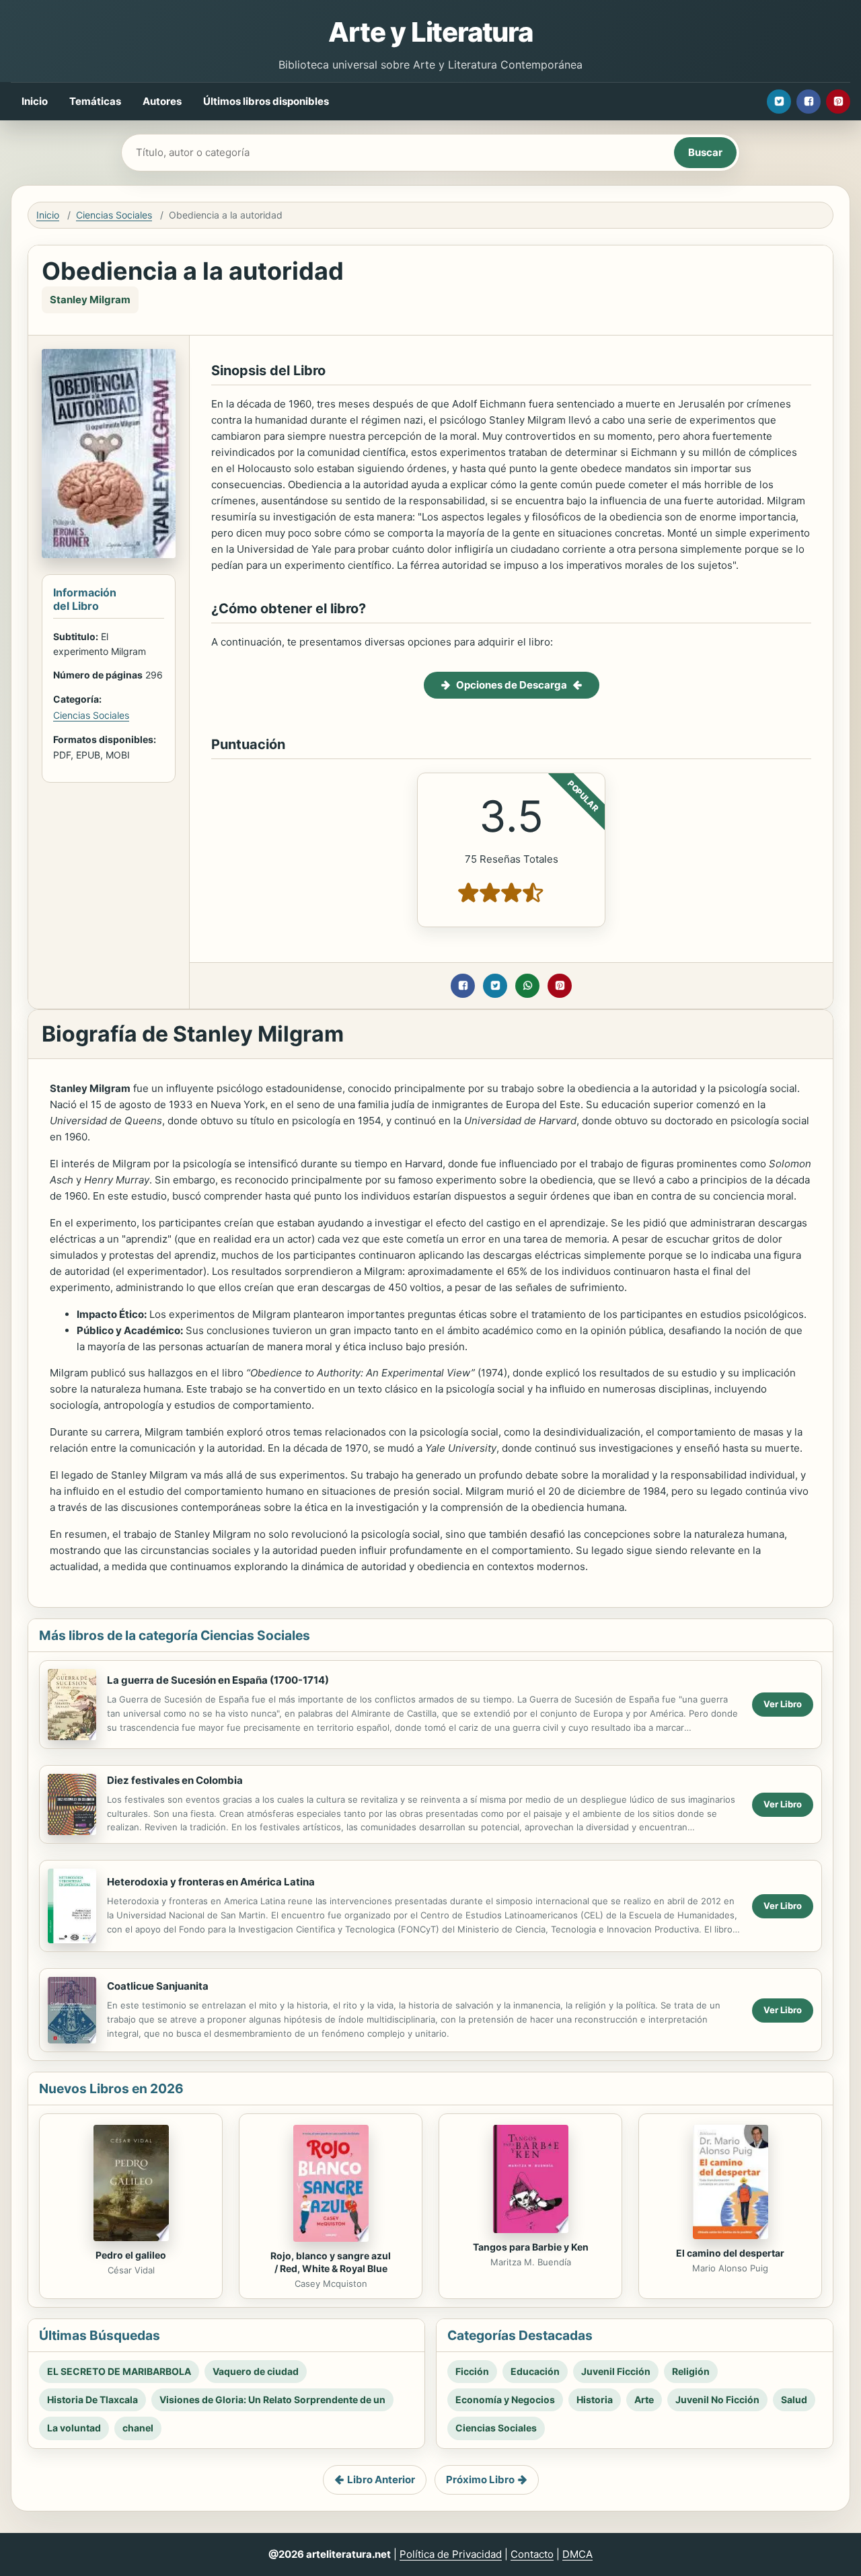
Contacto (532, 2554)
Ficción (472, 2371)
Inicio (35, 101)
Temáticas (95, 101)
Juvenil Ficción (616, 2371)
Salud (794, 2399)
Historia (595, 2399)
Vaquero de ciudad (256, 2371)
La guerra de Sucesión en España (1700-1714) (218, 1680)
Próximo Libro (480, 2480)
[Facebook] (809, 102)
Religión (691, 2371)
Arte (644, 2399)
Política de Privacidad (451, 2554)
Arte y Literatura (430, 32)
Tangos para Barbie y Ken (531, 2247)
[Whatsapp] (527, 986)
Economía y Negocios (505, 2399)
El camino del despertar (730, 2253)
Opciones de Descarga (512, 685)
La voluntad (74, 2428)
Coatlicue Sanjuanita (158, 1986)
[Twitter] (779, 102)
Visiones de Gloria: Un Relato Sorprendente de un (272, 2399)
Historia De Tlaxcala (92, 2399)
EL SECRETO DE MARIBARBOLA (119, 2371)
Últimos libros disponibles (266, 101)
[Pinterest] (838, 102)
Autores (162, 101)
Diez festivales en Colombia (175, 1780)
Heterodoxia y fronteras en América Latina (211, 1882)
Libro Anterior (381, 2480)
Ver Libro (783, 1704)
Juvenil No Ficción (717, 2399)
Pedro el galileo (131, 2255)
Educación (535, 2371)
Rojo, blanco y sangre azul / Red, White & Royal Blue (331, 2262)
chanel (138, 2428)
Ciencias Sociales (114, 215)
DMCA (577, 2554)
